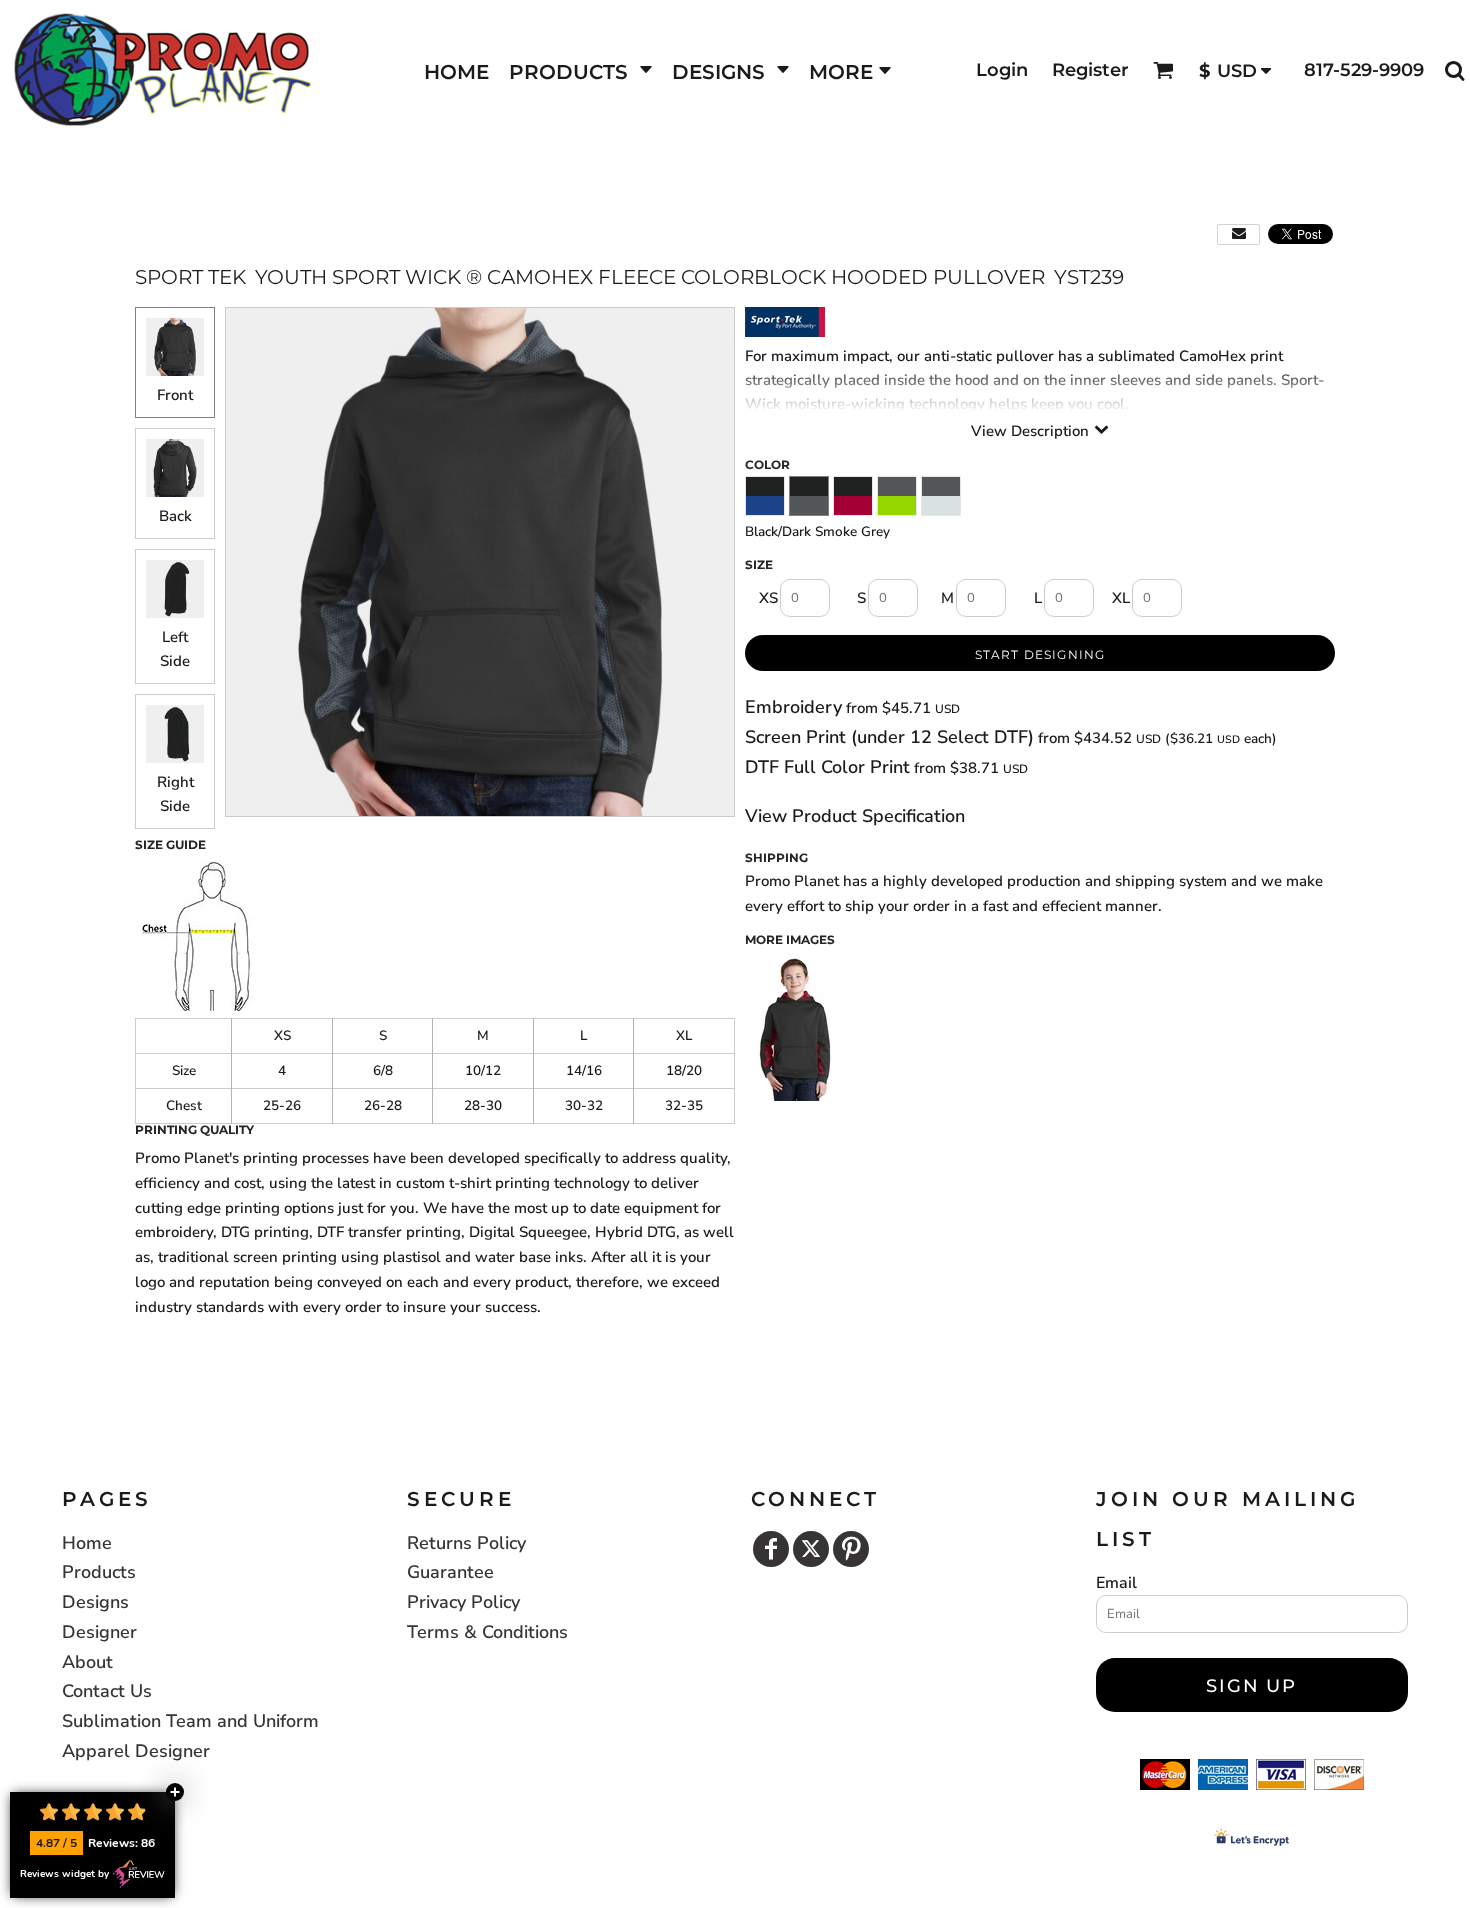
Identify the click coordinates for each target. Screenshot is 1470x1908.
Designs (95, 1602)
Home (87, 1543)
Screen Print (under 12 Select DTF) (889, 737)
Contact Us (107, 1691)
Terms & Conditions (487, 1632)
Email (1116, 1583)
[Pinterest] (851, 1549)
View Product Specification (855, 816)
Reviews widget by (64, 1874)
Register (1090, 70)
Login (1002, 70)
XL (1121, 598)
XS (768, 598)
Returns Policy (466, 1543)
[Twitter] (811, 1549)
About (87, 1662)
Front (175, 395)
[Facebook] (771, 1549)
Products (99, 1572)
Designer (99, 1632)
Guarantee (450, 1572)
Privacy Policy (463, 1602)
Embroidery (793, 707)
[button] (580, 70)
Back (175, 516)
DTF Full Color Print (827, 767)
